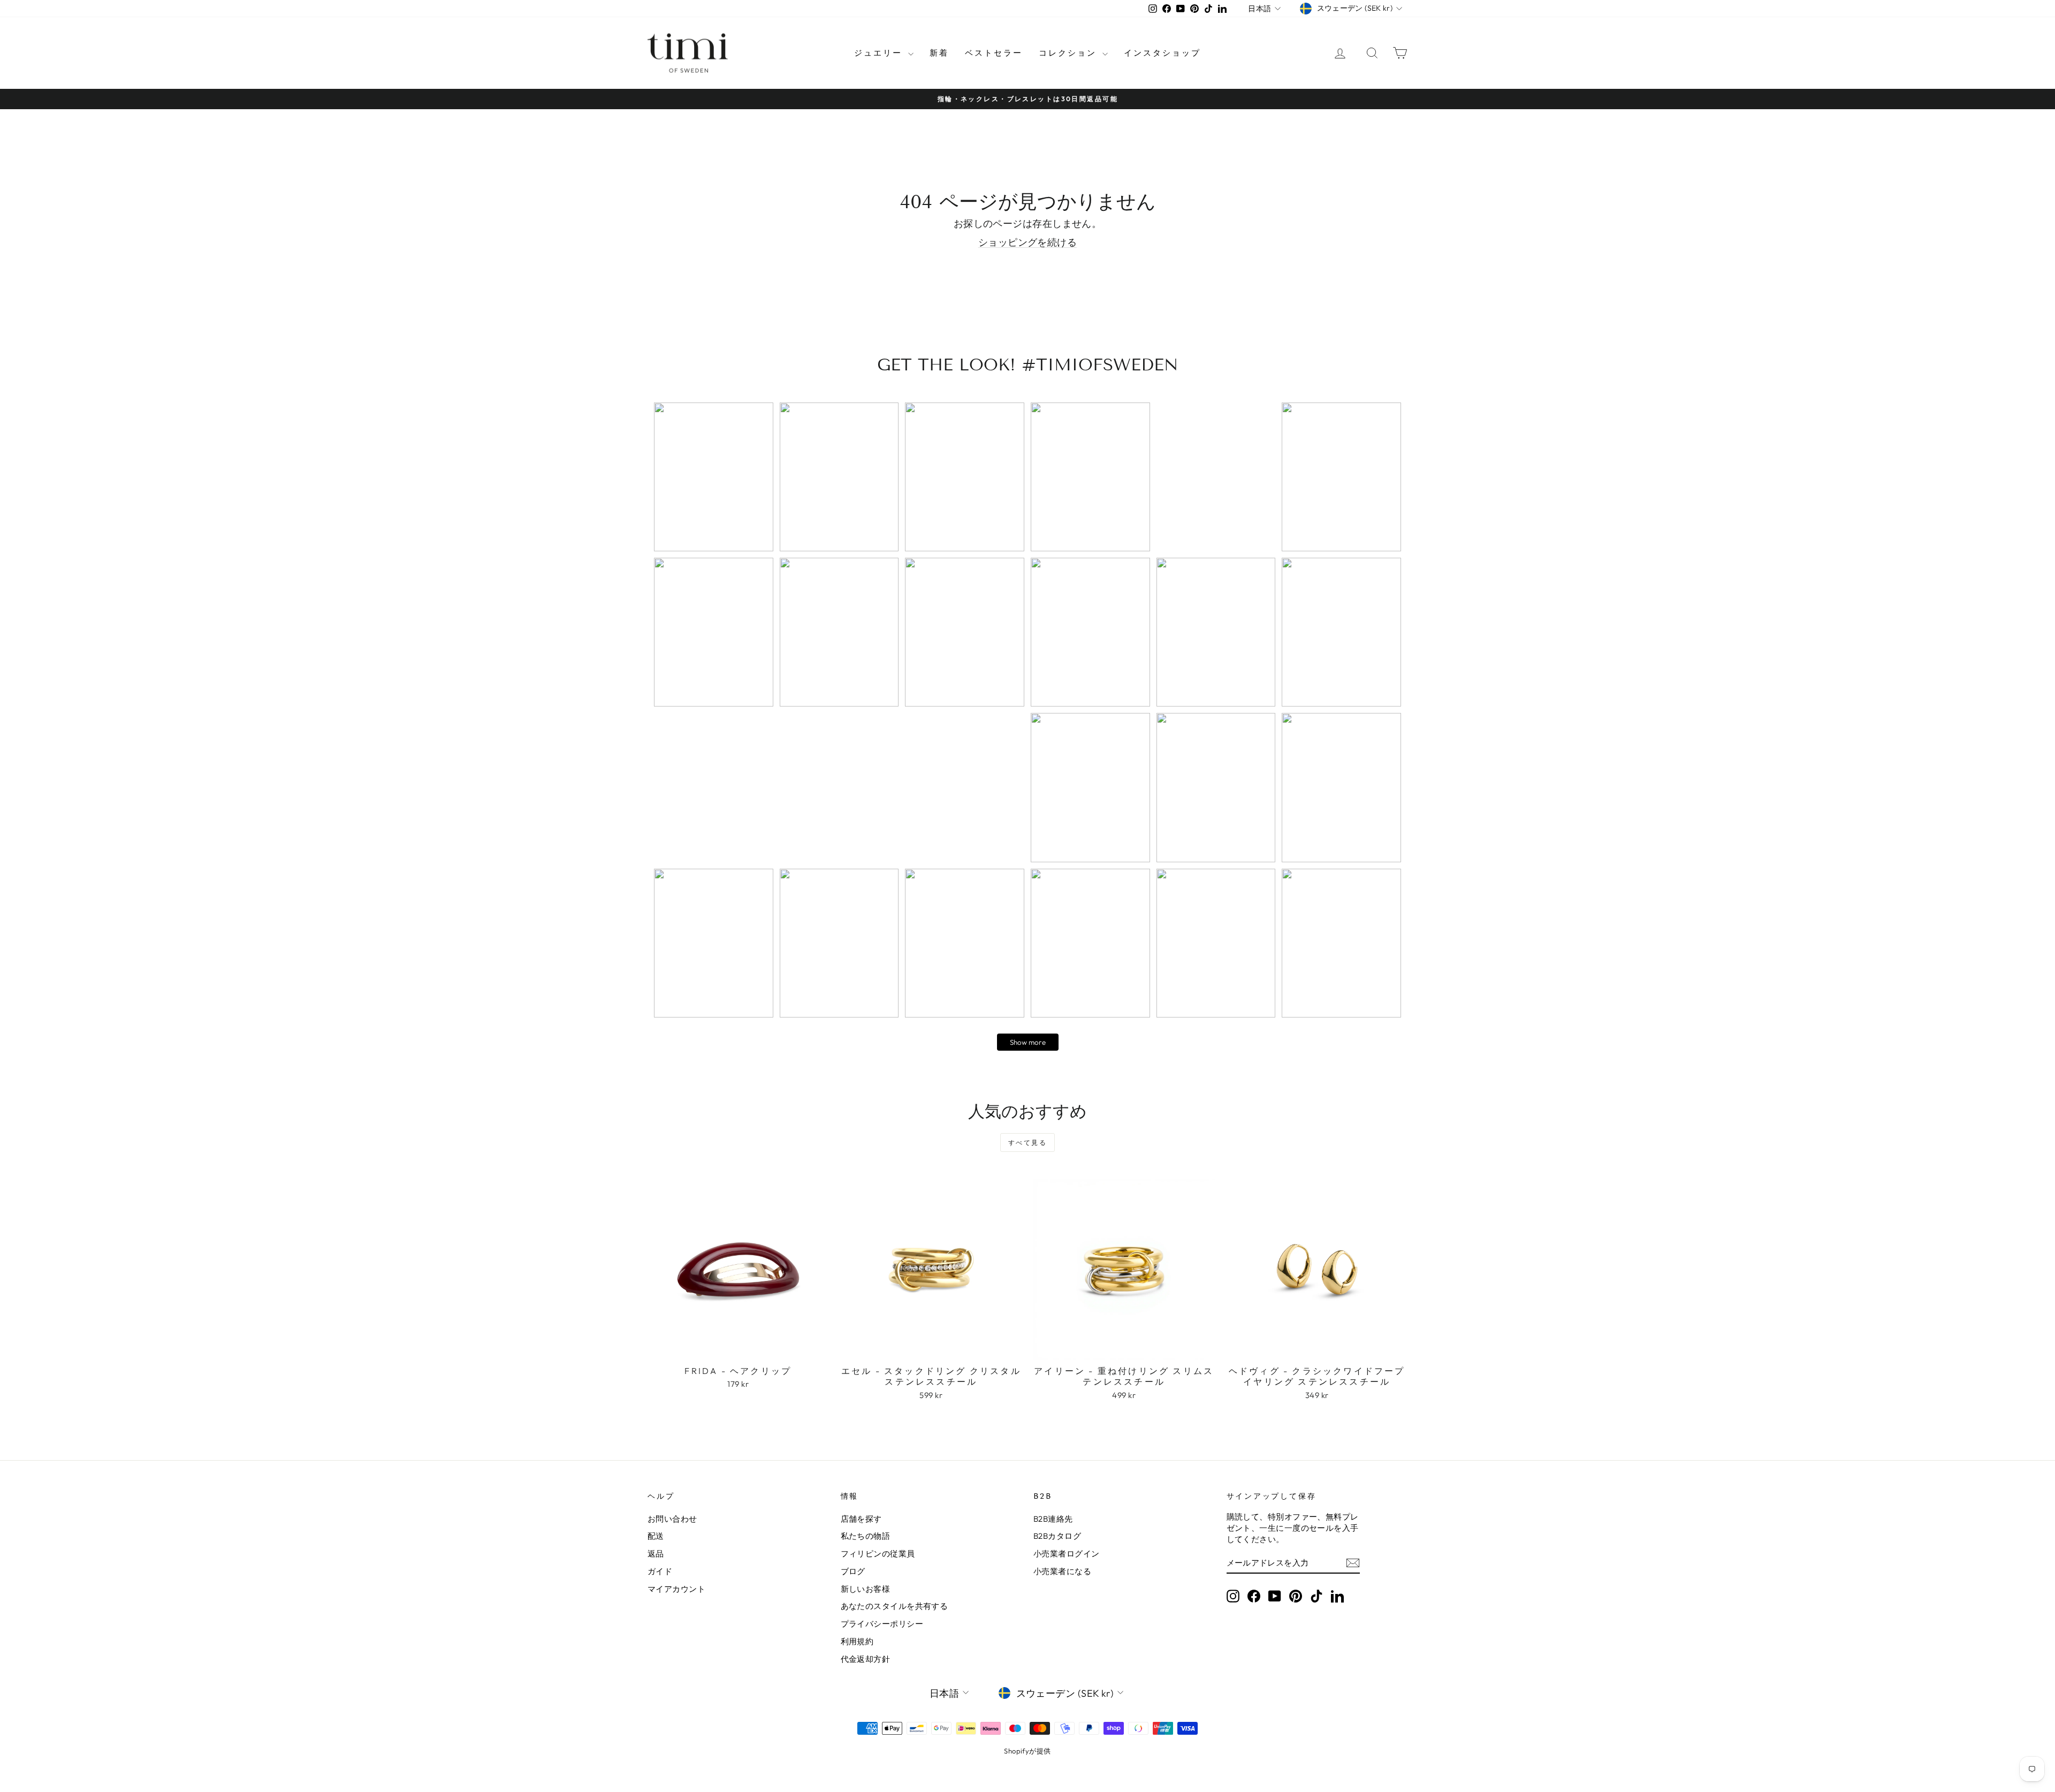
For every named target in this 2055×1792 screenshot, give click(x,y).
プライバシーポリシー (882, 1624)
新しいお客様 (866, 1589)
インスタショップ (1162, 53)
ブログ (853, 1571)
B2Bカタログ (1057, 1536)
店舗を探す (861, 1519)
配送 (656, 1536)
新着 (939, 53)
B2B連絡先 (1053, 1519)
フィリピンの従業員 (878, 1554)
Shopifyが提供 (1027, 1751)
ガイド (660, 1571)
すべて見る (1027, 1142)
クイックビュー (738, 1348)
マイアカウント (676, 1589)
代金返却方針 (866, 1659)
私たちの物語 (866, 1536)
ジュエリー (880, 53)
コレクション (1069, 53)
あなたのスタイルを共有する (895, 1606)
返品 (656, 1554)
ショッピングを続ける (1028, 242)
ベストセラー (994, 53)
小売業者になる (1062, 1571)
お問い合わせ (672, 1519)
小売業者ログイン (1067, 1554)
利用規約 (857, 1641)
